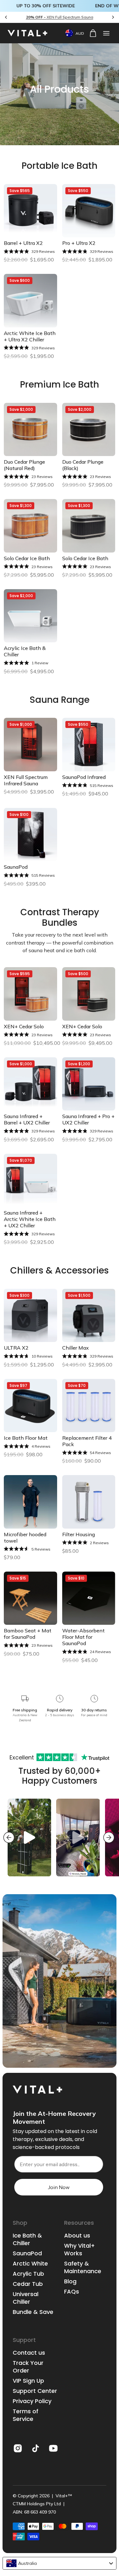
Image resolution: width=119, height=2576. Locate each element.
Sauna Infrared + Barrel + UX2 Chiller (27, 1119)
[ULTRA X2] (30, 1316)
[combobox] (60, 2563)
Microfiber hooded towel (25, 1538)
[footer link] (18, 2448)
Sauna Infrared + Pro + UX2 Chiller (88, 1119)
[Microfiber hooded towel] (30, 1502)
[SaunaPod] (30, 835)
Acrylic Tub (28, 2274)
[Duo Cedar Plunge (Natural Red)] (30, 430)
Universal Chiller (26, 2298)
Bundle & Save (33, 2312)
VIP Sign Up (28, 2381)
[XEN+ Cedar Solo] (30, 994)
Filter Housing (79, 1534)
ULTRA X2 (16, 1348)
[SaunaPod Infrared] (89, 745)
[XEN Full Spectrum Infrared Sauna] (30, 745)
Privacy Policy (32, 2401)
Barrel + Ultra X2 (23, 243)
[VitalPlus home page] (31, 33)
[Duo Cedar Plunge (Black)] (89, 430)
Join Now (59, 2187)
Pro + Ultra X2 (79, 243)
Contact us (29, 2353)
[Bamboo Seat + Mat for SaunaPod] (30, 1598)
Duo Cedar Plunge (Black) (83, 465)
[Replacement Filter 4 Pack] (89, 1406)
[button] (106, 33)
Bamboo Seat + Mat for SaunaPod (28, 1634)
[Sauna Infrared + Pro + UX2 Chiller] (89, 1084)
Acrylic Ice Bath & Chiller (25, 651)
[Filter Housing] (89, 1502)
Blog (70, 2281)
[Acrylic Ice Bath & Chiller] (30, 616)
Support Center (35, 2391)
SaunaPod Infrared (84, 777)
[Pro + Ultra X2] (89, 211)
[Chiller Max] (89, 1316)
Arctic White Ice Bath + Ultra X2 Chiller (30, 336)
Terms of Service (26, 2415)
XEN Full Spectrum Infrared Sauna (26, 780)
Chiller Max (76, 1348)
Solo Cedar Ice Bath (27, 558)
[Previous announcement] (6, 17)
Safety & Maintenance (83, 2267)
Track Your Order (28, 2367)
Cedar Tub (28, 2284)
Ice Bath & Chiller (27, 2239)
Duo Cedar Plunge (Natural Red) (24, 465)
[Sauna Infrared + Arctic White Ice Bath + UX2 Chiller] (30, 1181)
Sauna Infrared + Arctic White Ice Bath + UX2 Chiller (30, 1219)
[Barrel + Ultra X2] (30, 211)
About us (77, 2236)
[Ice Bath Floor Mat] (30, 1406)
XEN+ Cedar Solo (24, 1026)
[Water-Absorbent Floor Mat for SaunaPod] (89, 1598)
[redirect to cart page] (93, 33)
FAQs (72, 2292)
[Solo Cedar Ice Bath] (30, 526)
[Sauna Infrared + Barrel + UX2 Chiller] (30, 1084)
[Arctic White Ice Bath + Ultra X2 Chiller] (30, 301)
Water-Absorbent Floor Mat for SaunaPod (83, 1637)
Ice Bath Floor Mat (26, 1438)
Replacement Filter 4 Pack (87, 1441)
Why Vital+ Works (79, 2250)
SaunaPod (16, 867)
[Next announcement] (113, 17)
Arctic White (30, 2264)
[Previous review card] (9, 1837)
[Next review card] (109, 1837)
